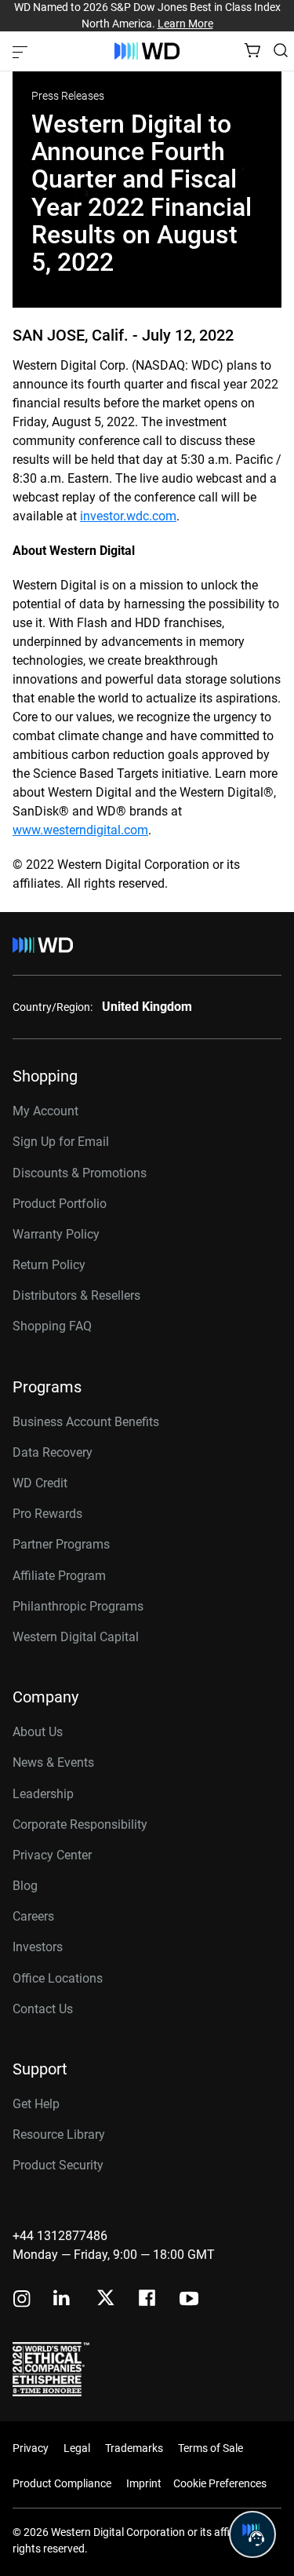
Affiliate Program (59, 1576)
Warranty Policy (56, 1234)
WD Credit (40, 1483)
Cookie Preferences (220, 2483)
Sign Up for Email (61, 1142)
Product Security (58, 2165)
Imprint (144, 2483)
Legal (77, 2448)
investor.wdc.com (128, 516)
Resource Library (59, 2135)
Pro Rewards (47, 1514)
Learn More (185, 24)
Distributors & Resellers (76, 1295)
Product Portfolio (60, 1204)
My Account (45, 1111)
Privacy (31, 2448)
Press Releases (68, 96)
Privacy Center (52, 1855)
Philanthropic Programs (78, 1606)
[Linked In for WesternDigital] (63, 2300)
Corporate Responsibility (80, 1824)
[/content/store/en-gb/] (147, 51)
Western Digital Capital (76, 1637)
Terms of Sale (211, 2448)
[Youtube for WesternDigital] (189, 2300)
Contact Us (43, 2009)
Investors (38, 1947)
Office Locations (58, 1978)
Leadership (43, 1794)
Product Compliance (62, 2483)
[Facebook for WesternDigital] (148, 2300)
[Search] (281, 50)
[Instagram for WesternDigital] (22, 2300)
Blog (25, 1886)
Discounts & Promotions (80, 1173)
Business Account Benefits (86, 1422)
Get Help (36, 2104)
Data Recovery (53, 1452)
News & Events (53, 1762)
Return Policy (49, 1265)
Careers (33, 1916)
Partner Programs (61, 1544)
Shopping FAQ (52, 1326)
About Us (38, 1732)
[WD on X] (105, 2299)
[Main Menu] (22, 51)
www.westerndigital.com (80, 830)
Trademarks (134, 2448)
